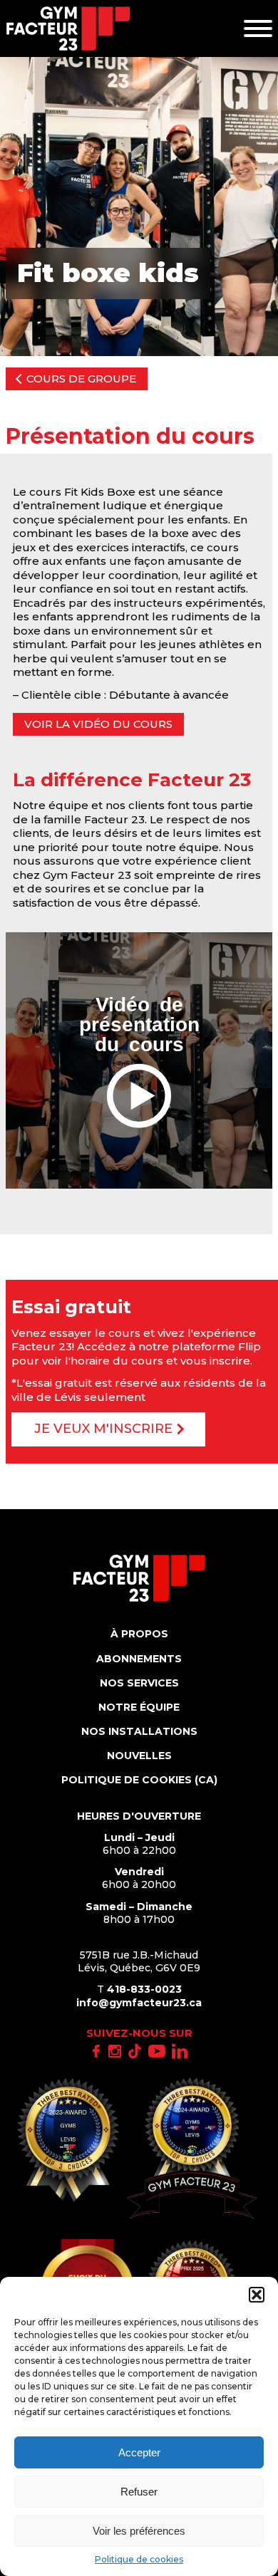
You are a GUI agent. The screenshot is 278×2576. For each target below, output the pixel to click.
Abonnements (139, 1659)
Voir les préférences (139, 2531)
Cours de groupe (81, 379)
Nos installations (139, 1731)
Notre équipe (139, 1707)
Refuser (139, 2492)
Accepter (139, 2452)
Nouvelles (139, 1756)
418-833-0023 (144, 1989)
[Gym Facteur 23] (68, 28)
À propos (139, 1634)
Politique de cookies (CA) (139, 1780)
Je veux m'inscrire (103, 1429)
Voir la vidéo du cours (98, 724)
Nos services (139, 1683)
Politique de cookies (139, 2559)
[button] (257, 2295)
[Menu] (258, 28)
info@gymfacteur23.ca (139, 2003)
